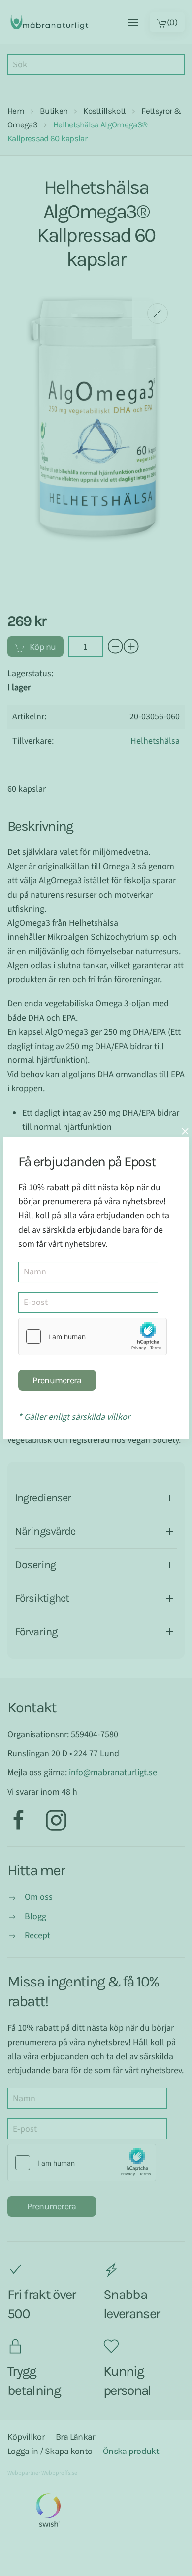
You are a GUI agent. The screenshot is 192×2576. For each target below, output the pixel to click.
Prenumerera (57, 1380)
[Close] (185, 1131)
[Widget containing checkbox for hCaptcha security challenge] (93, 1336)
